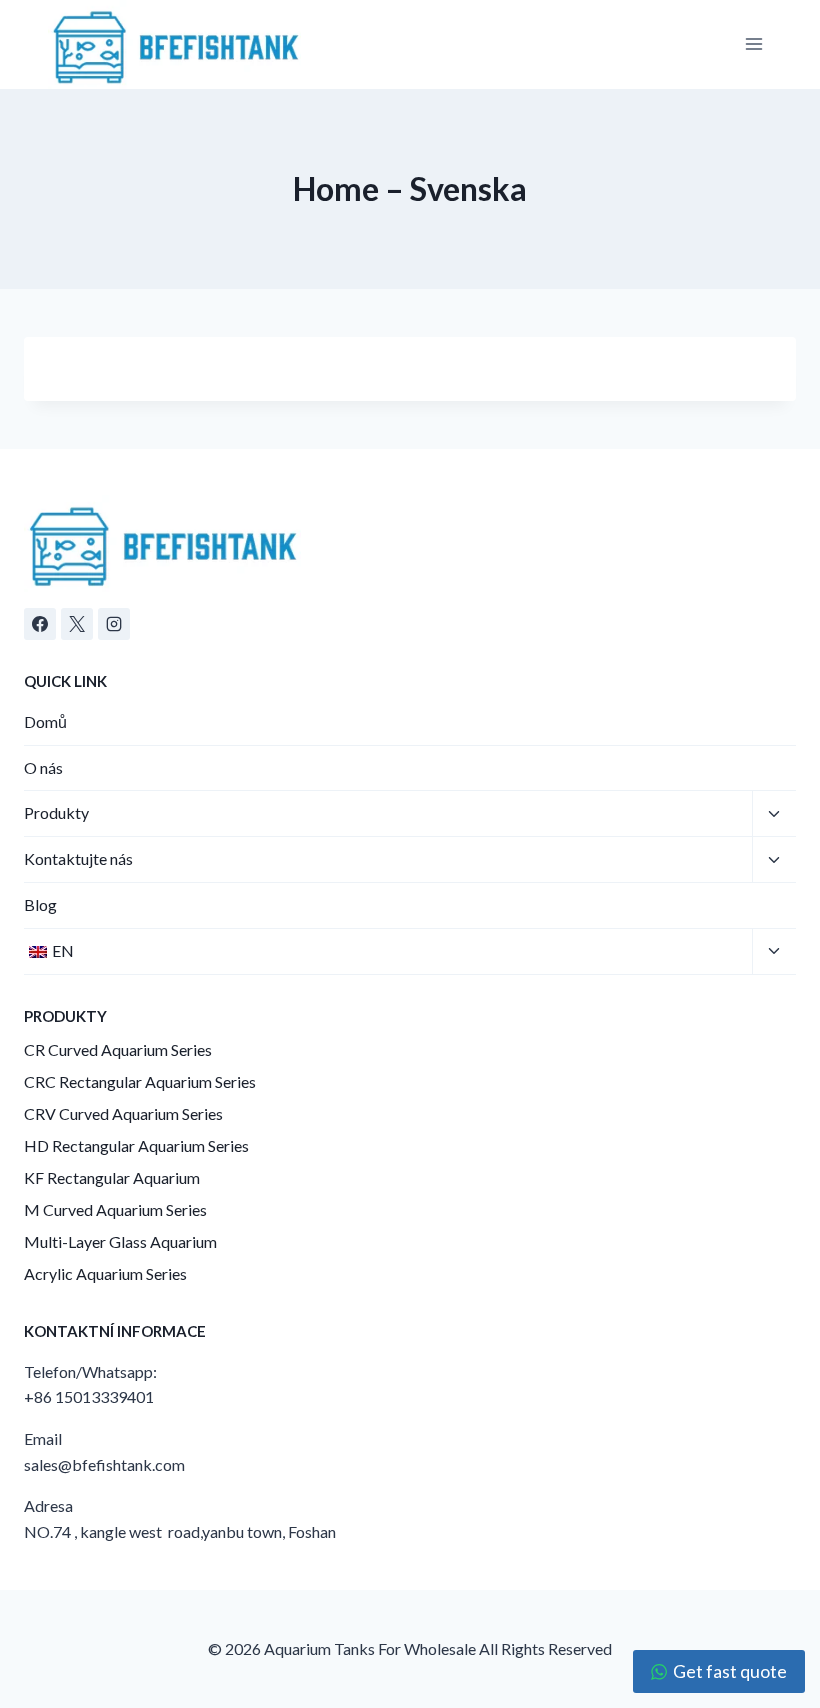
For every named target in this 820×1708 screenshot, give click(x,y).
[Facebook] (40, 624)
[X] (77, 624)
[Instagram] (114, 624)
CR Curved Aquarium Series (118, 1049)
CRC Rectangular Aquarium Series (140, 1081)
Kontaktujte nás (78, 858)
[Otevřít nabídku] (753, 44)
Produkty (56, 812)
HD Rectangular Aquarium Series (136, 1145)
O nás (43, 767)
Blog (40, 904)
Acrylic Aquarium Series (105, 1273)
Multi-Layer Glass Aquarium (120, 1241)
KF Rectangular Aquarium (112, 1177)
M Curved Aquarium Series (115, 1209)
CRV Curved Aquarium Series (123, 1113)
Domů (45, 721)
